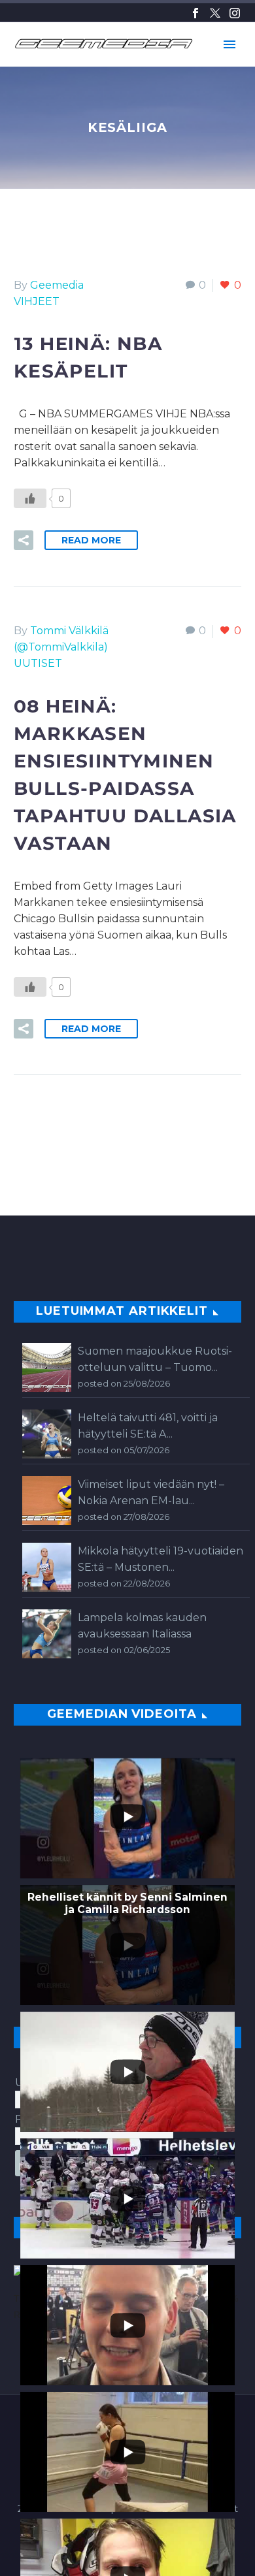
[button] (24, 540)
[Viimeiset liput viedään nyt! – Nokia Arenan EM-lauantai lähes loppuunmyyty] (47, 1501)
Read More (91, 540)
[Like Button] (30, 498)
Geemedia (57, 285)
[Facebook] (195, 13)
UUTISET (38, 663)
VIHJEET (37, 301)
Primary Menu (229, 44)
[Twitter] (215, 13)
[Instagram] (235, 13)
